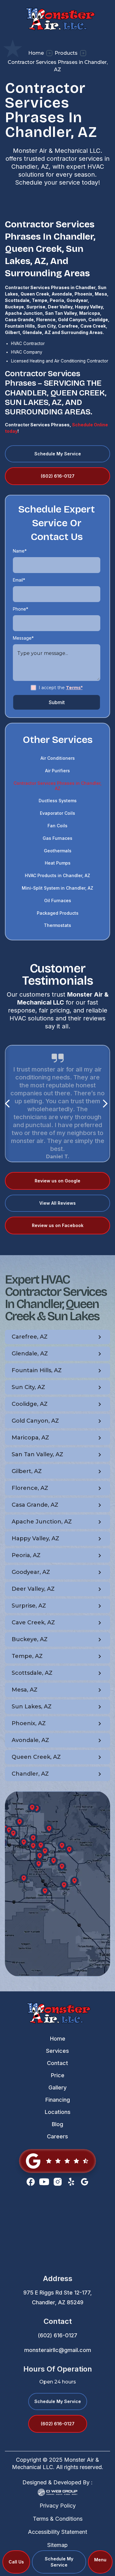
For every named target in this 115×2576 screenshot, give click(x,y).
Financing (58, 2100)
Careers (57, 2136)
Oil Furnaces (58, 900)
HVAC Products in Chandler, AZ (57, 875)
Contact (57, 2063)
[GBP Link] (57, 2161)
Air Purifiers (57, 771)
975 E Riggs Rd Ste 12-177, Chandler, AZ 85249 (57, 2297)
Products (66, 53)
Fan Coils (57, 826)
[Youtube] (44, 2182)
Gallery (57, 2087)
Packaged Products (58, 913)
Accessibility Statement (57, 2532)
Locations (58, 2112)
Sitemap (57, 2545)
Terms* (74, 688)
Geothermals (58, 851)
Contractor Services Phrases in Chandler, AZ (57, 786)
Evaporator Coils (57, 813)
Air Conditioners (58, 758)
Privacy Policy (58, 2506)
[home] (57, 18)
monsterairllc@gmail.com (58, 2350)
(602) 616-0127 (57, 2335)
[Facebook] (31, 2182)
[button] (100, 2562)
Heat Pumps (58, 863)
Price (58, 2075)
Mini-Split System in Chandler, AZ (57, 888)
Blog (57, 2124)
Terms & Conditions (58, 2519)
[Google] (85, 2182)
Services (57, 2051)
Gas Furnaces (57, 838)
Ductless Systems (58, 801)
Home (36, 53)
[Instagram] (58, 2182)
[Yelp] (71, 2182)
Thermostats (57, 925)
